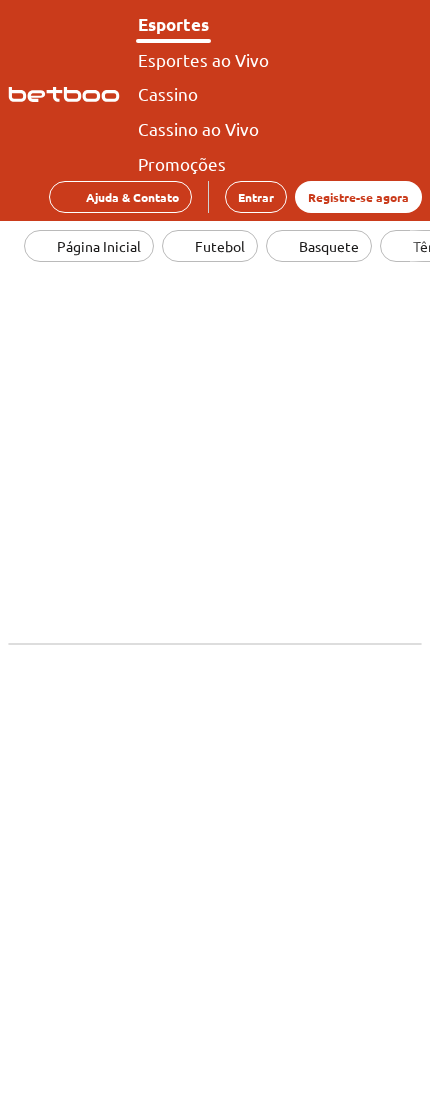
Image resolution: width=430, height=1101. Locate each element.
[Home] (68, 95)
